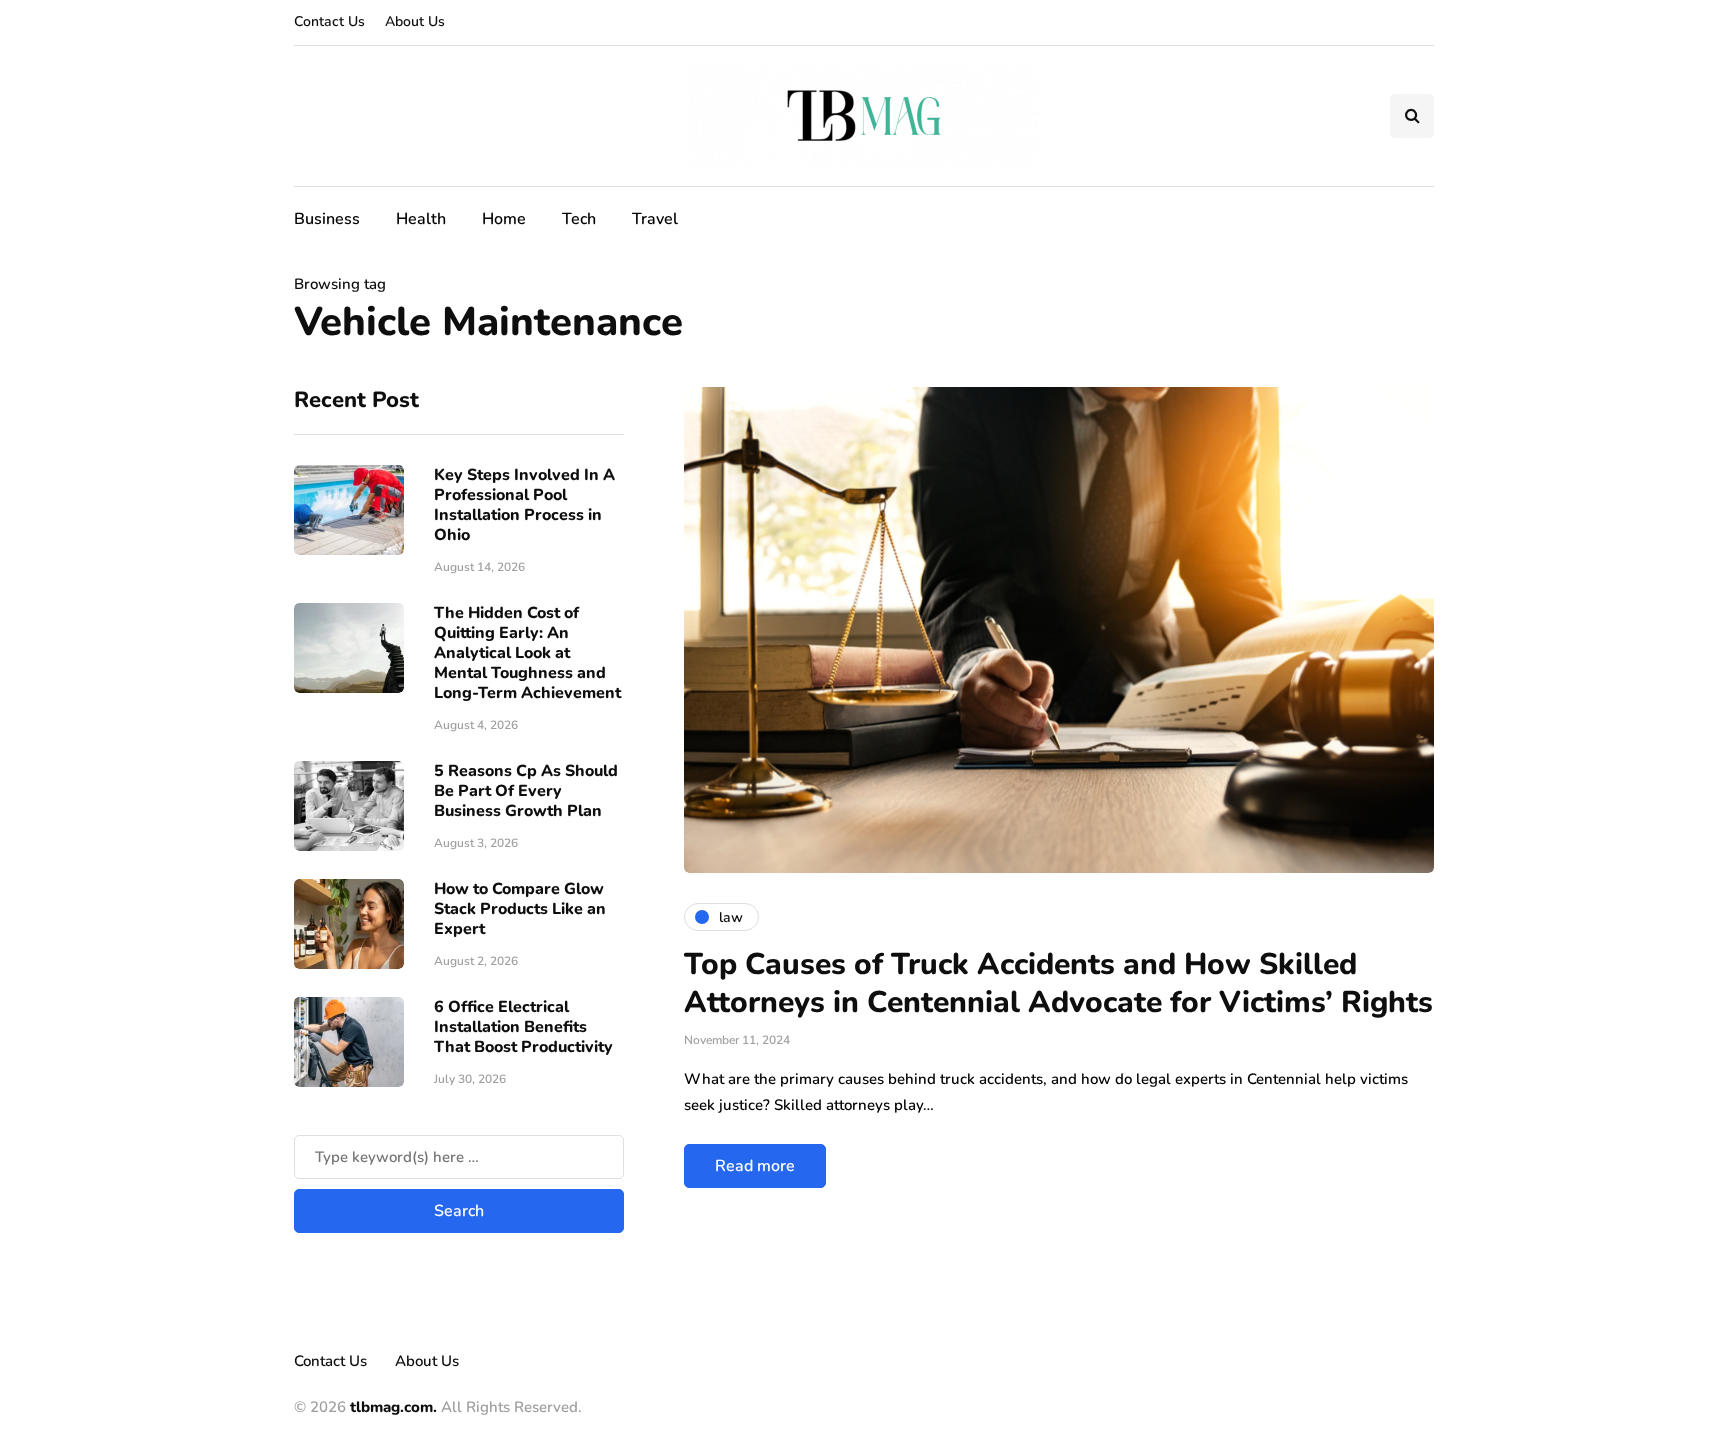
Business (327, 219)
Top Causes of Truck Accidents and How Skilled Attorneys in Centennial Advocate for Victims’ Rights (1058, 983)
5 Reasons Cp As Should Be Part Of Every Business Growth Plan (526, 791)
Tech (579, 219)
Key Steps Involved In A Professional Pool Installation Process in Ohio (524, 505)
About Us (415, 21)
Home (504, 219)
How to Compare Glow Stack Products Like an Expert (520, 909)
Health (421, 219)
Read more (755, 1166)
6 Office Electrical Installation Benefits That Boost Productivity (523, 1027)
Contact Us (329, 21)
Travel (655, 219)
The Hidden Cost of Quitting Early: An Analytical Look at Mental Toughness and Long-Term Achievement (527, 653)
